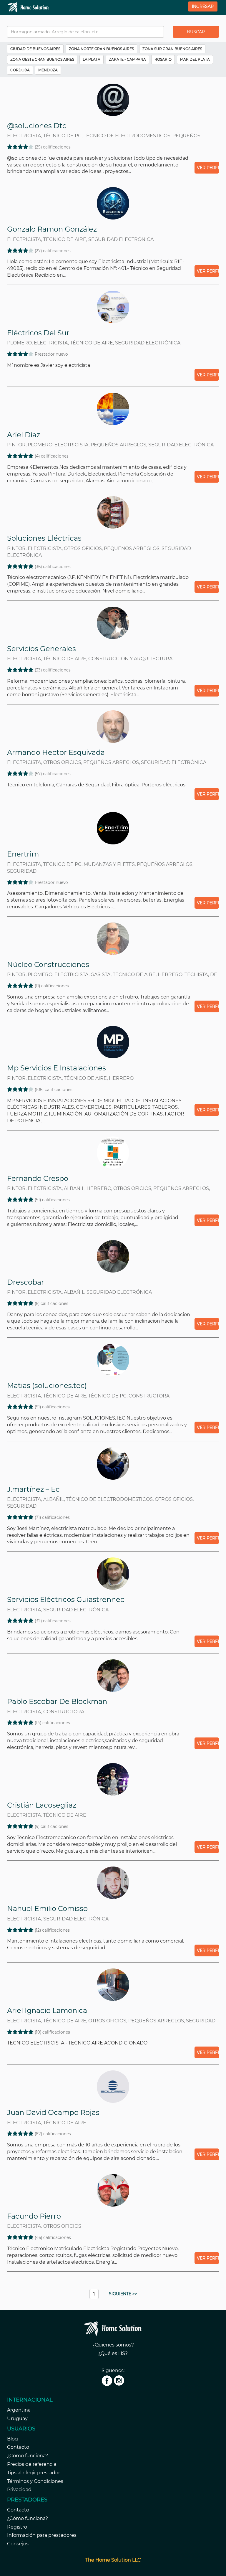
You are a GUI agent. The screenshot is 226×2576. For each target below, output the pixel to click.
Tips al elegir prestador (34, 2473)
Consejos (18, 2544)
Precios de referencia (32, 2464)
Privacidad (19, 2490)
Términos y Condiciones (35, 2481)
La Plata (92, 59)
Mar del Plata (195, 59)
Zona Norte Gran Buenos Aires (101, 49)
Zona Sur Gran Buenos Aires (172, 49)
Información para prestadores (42, 2535)
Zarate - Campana (127, 59)
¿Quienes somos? (113, 2345)
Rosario (163, 59)
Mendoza (48, 70)
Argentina (19, 2410)
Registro (17, 2527)
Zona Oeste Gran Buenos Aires (42, 59)
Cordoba (20, 70)
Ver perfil (208, 375)
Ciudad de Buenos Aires (35, 49)
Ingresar (203, 6)
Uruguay (17, 2419)
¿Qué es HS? (113, 2353)
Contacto (18, 2447)
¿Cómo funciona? (28, 2456)
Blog (13, 2439)
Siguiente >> (123, 2294)
